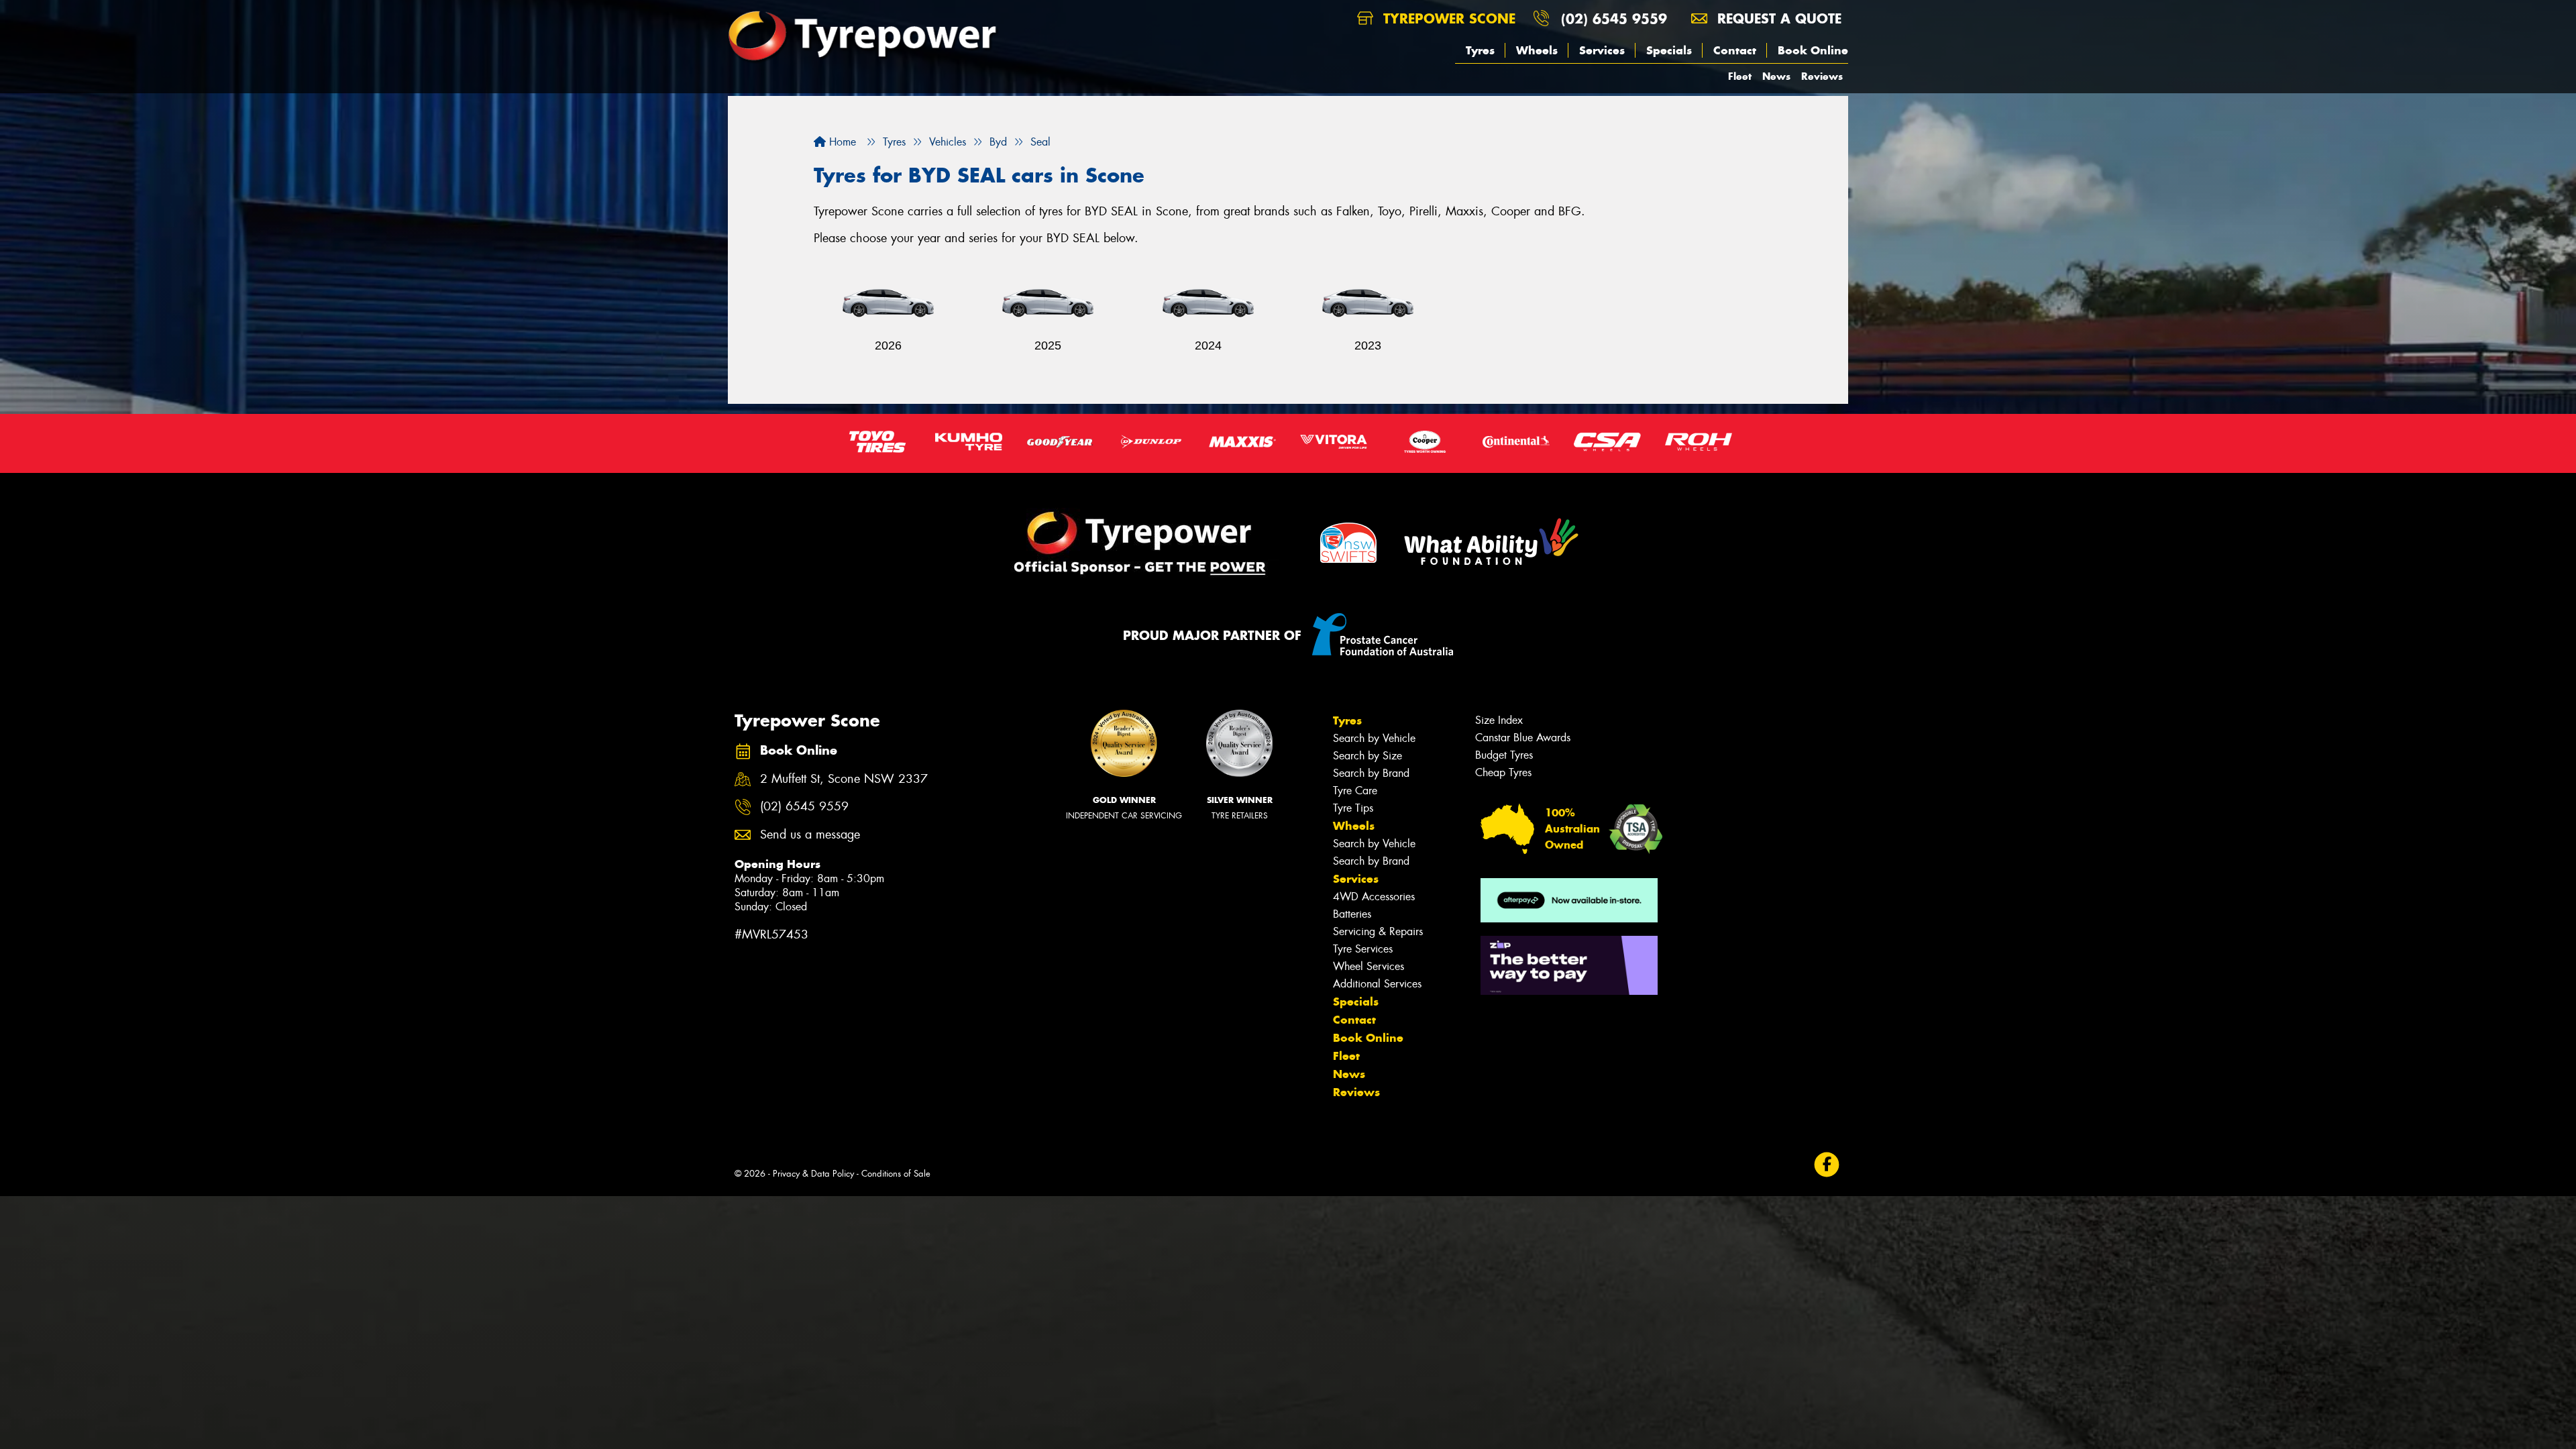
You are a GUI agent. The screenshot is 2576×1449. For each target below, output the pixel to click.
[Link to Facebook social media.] (1827, 1165)
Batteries (1352, 914)
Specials (1669, 50)
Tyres (1480, 50)
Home (841, 142)
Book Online (1813, 50)
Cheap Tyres (1503, 772)
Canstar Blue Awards (1523, 738)
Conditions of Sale (896, 1174)
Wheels (1537, 50)
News (1776, 76)
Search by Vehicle (1374, 738)
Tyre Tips (1353, 808)
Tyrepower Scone (1447, 18)
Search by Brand (1371, 773)
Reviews (1822, 76)
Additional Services (1377, 984)
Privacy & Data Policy (813, 1174)
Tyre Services (1363, 949)
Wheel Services (1368, 966)
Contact (1735, 50)
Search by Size (1367, 756)
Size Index (1499, 720)
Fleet (1740, 76)
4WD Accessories (1374, 897)
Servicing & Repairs (1378, 931)
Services (1602, 50)
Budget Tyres (1504, 755)
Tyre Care (1355, 791)
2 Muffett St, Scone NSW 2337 (844, 779)
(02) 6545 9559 (1614, 18)
